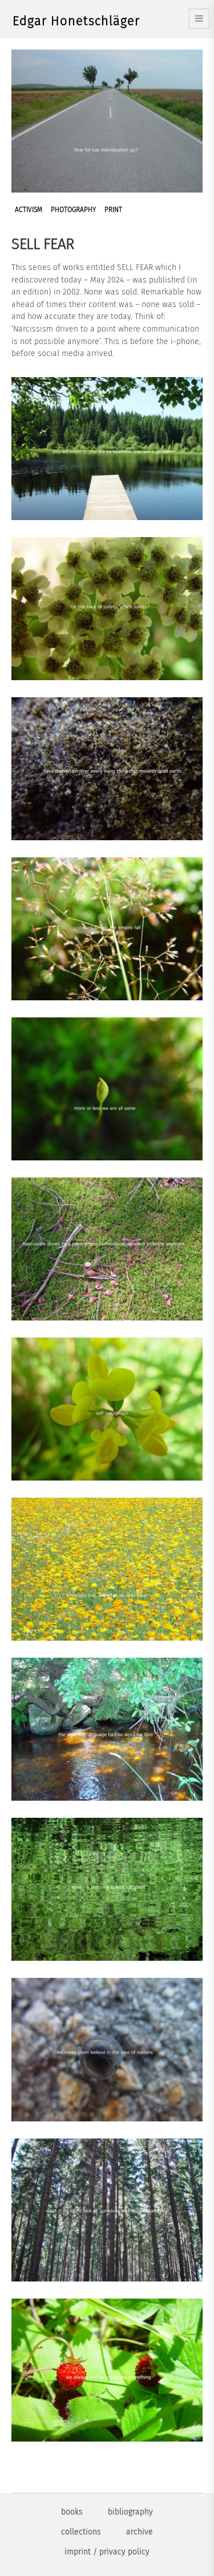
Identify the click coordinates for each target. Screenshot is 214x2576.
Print (113, 210)
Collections (81, 2532)
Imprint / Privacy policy (107, 2552)
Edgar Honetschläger (76, 21)
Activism (29, 210)
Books (72, 2512)
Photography (73, 210)
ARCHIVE (140, 2532)
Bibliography (130, 2512)
